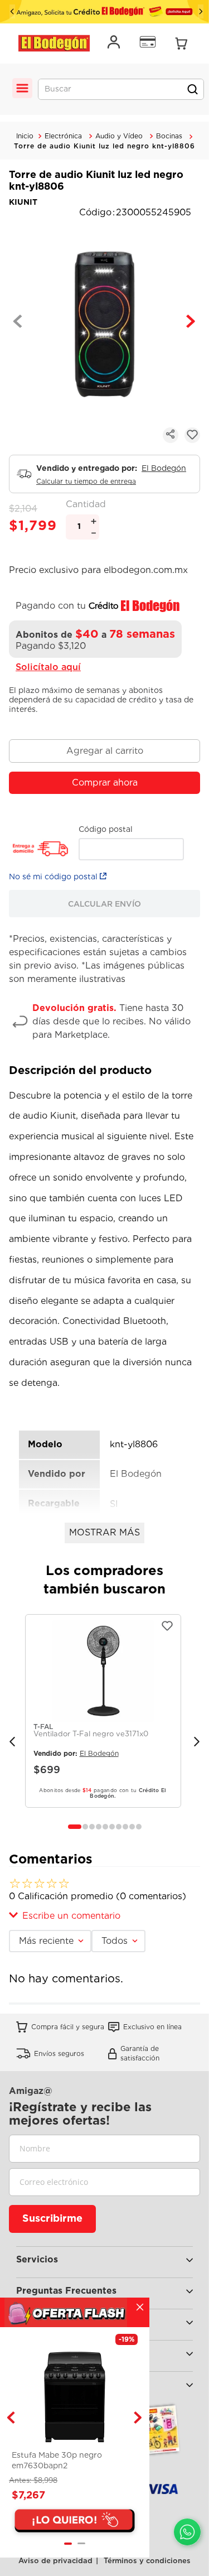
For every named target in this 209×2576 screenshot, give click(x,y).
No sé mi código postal (53, 877)
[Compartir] (171, 435)
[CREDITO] (104, 12)
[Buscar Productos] (192, 89)
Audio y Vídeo (119, 136)
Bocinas (169, 136)
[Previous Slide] (12, 11)
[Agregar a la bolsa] (104, 751)
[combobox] (121, 89)
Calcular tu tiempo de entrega (86, 482)
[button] (75, 1827)
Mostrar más (104, 1532)
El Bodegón (164, 468)
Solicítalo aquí (48, 667)
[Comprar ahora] (104, 783)
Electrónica (63, 136)
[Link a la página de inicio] (25, 136)
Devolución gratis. (74, 1008)
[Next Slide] (201, 11)
